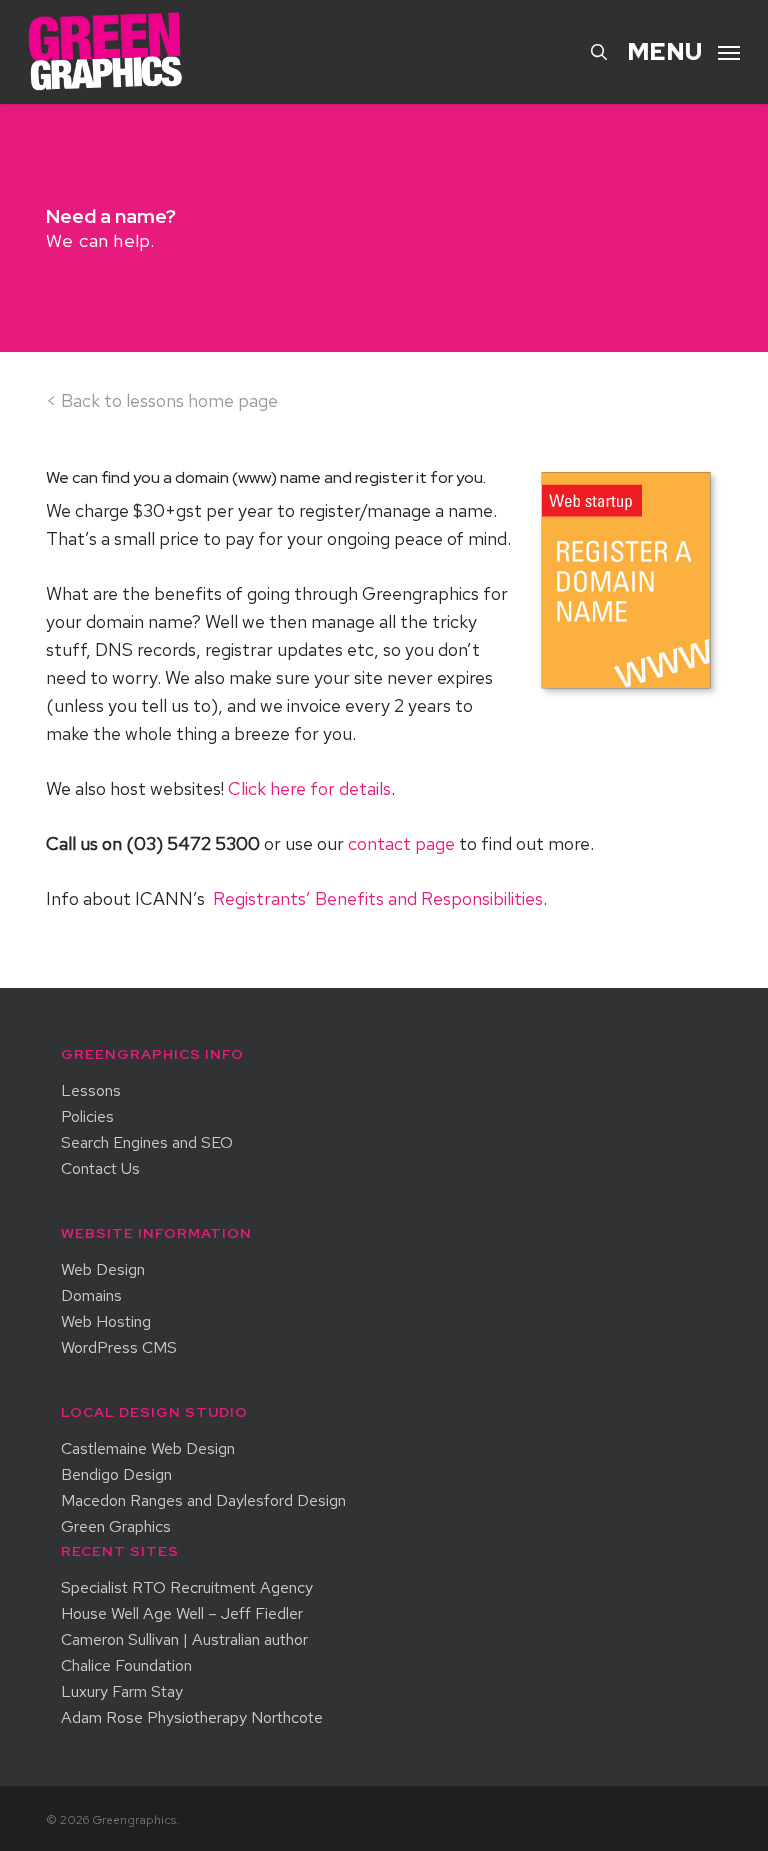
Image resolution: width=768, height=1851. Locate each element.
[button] (684, 49)
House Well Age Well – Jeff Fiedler (182, 1614)
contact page (401, 843)
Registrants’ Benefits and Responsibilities (378, 898)
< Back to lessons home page (162, 400)
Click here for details (309, 788)
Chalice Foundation (126, 1666)
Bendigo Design (116, 1475)
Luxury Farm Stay (122, 1692)
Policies (87, 1117)
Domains (91, 1296)
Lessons (91, 1091)
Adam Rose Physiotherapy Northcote (192, 1718)
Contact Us (100, 1169)
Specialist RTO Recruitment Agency (187, 1588)
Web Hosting (106, 1322)
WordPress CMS (119, 1348)
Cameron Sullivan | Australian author (184, 1640)
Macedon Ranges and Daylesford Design (203, 1501)
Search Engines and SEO (147, 1143)
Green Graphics (116, 1527)
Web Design (103, 1270)
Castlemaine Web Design (148, 1449)
